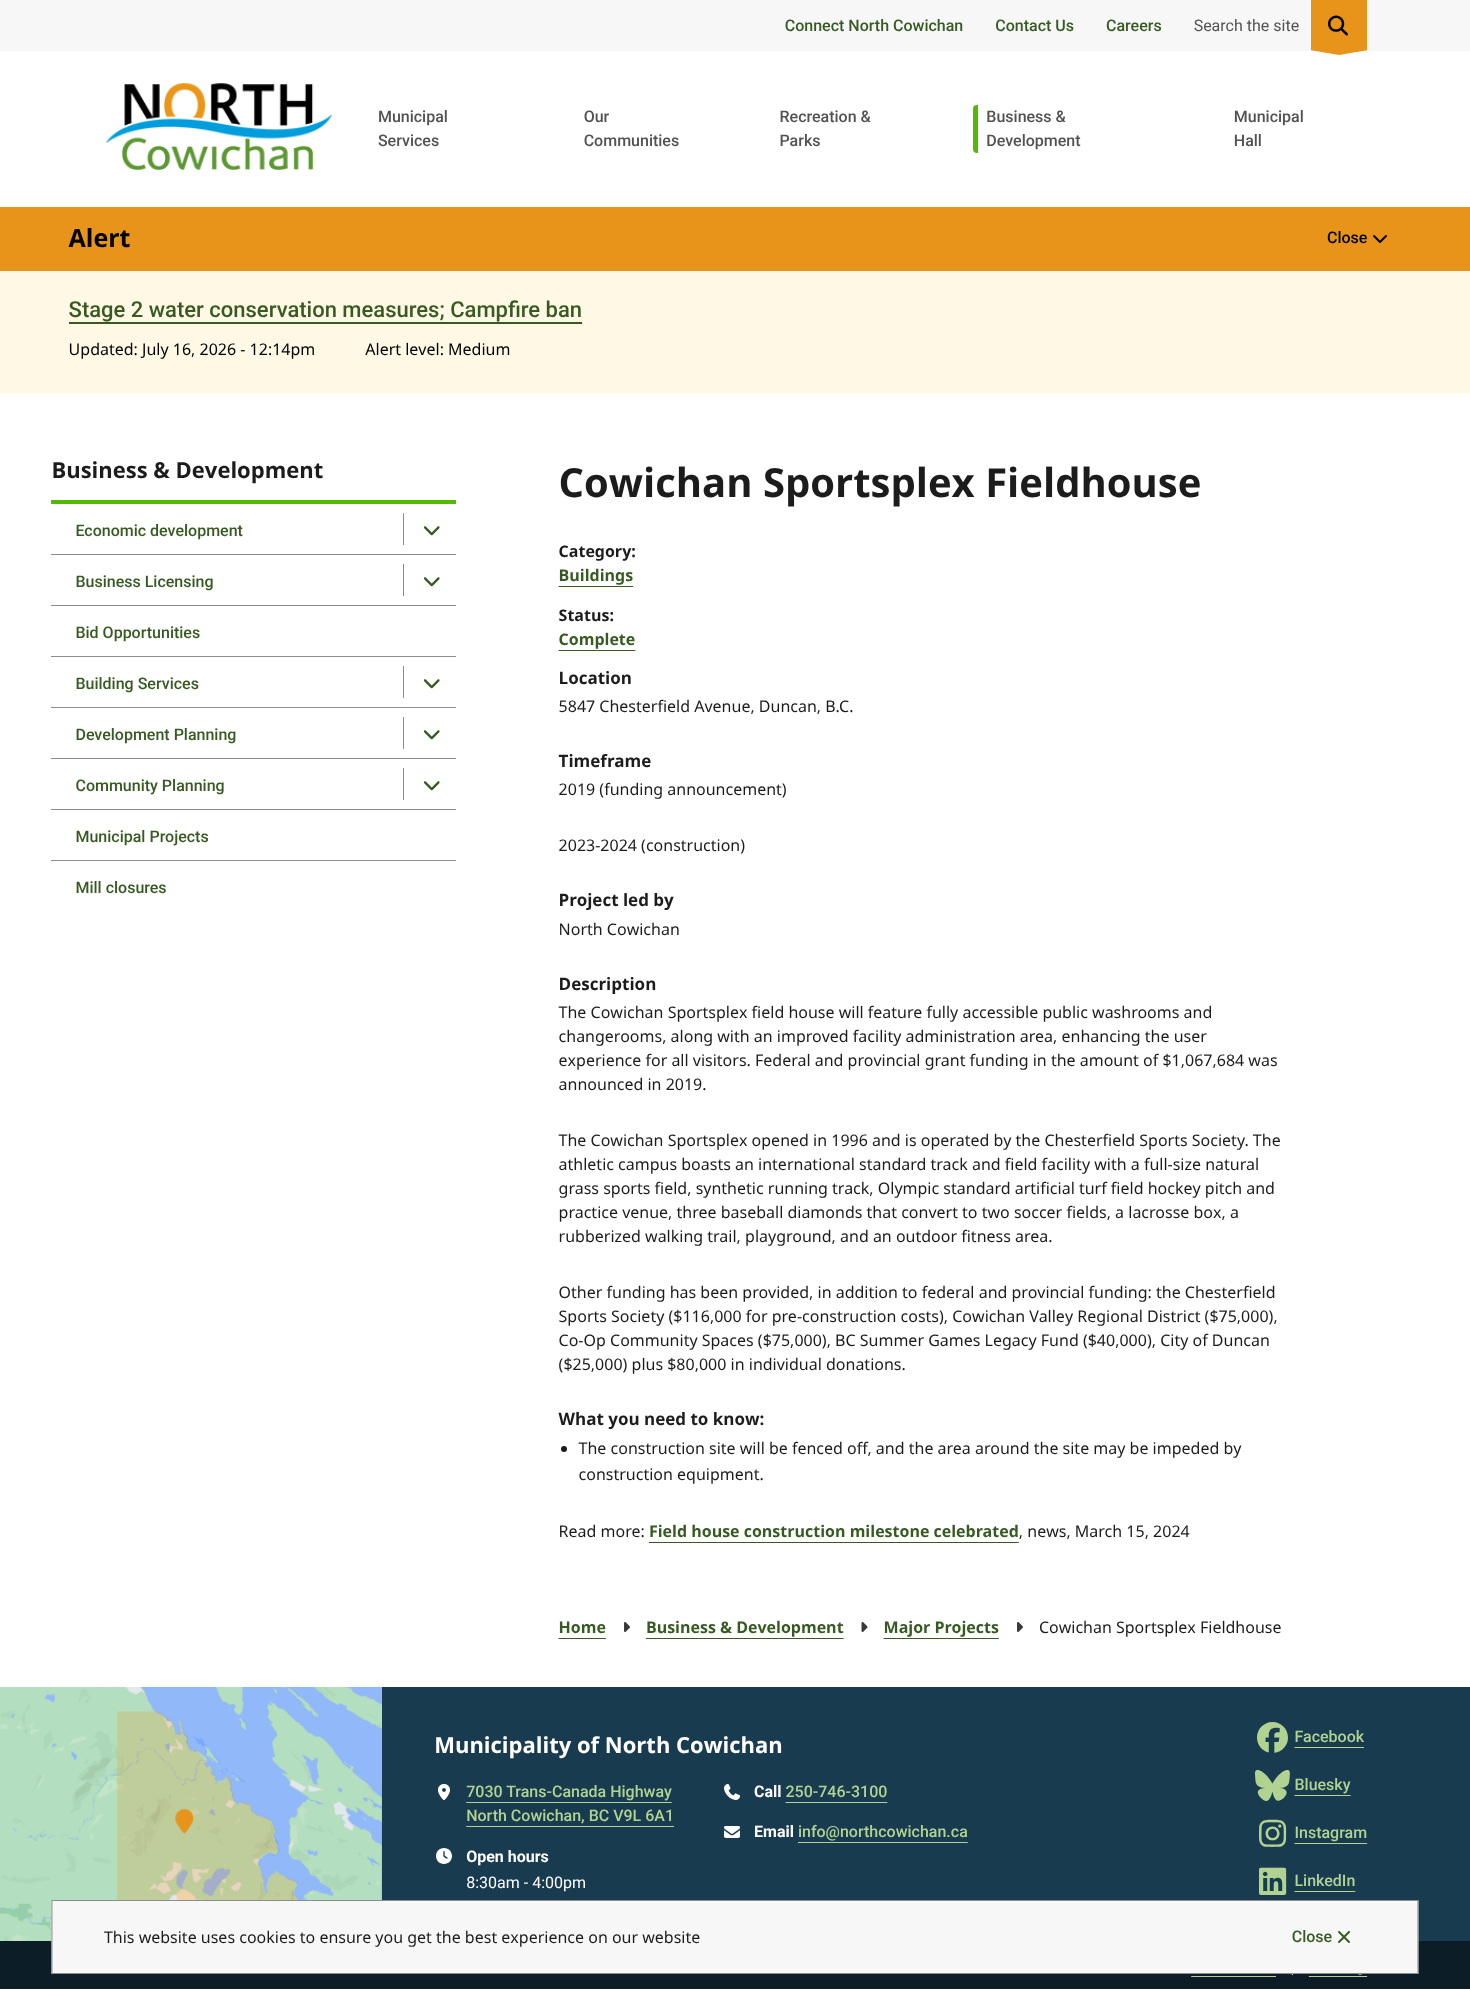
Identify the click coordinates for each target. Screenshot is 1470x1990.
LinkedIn (1324, 1880)
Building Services (136, 683)
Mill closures (120, 887)
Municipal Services (413, 128)
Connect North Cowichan (874, 25)
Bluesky (1322, 1784)
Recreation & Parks (824, 128)
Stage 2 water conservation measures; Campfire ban (325, 310)
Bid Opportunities (137, 632)
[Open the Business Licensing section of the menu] (431, 580)
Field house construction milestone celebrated (834, 1531)
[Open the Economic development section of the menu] (431, 529)
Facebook (1329, 1736)
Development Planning (155, 734)
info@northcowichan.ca (883, 1831)
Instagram (1330, 1832)
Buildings (596, 575)
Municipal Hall (1269, 128)
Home (582, 1627)
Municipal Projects (141, 836)
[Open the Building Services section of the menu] (431, 682)
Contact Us (1034, 25)
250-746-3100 (837, 1791)
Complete (597, 639)
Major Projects (941, 1627)
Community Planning (149, 785)
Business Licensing (144, 581)
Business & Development (1033, 128)
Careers (1134, 25)
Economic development (158, 530)
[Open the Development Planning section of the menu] (431, 733)
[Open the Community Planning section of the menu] (431, 784)
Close (1312, 1936)
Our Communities (632, 128)
